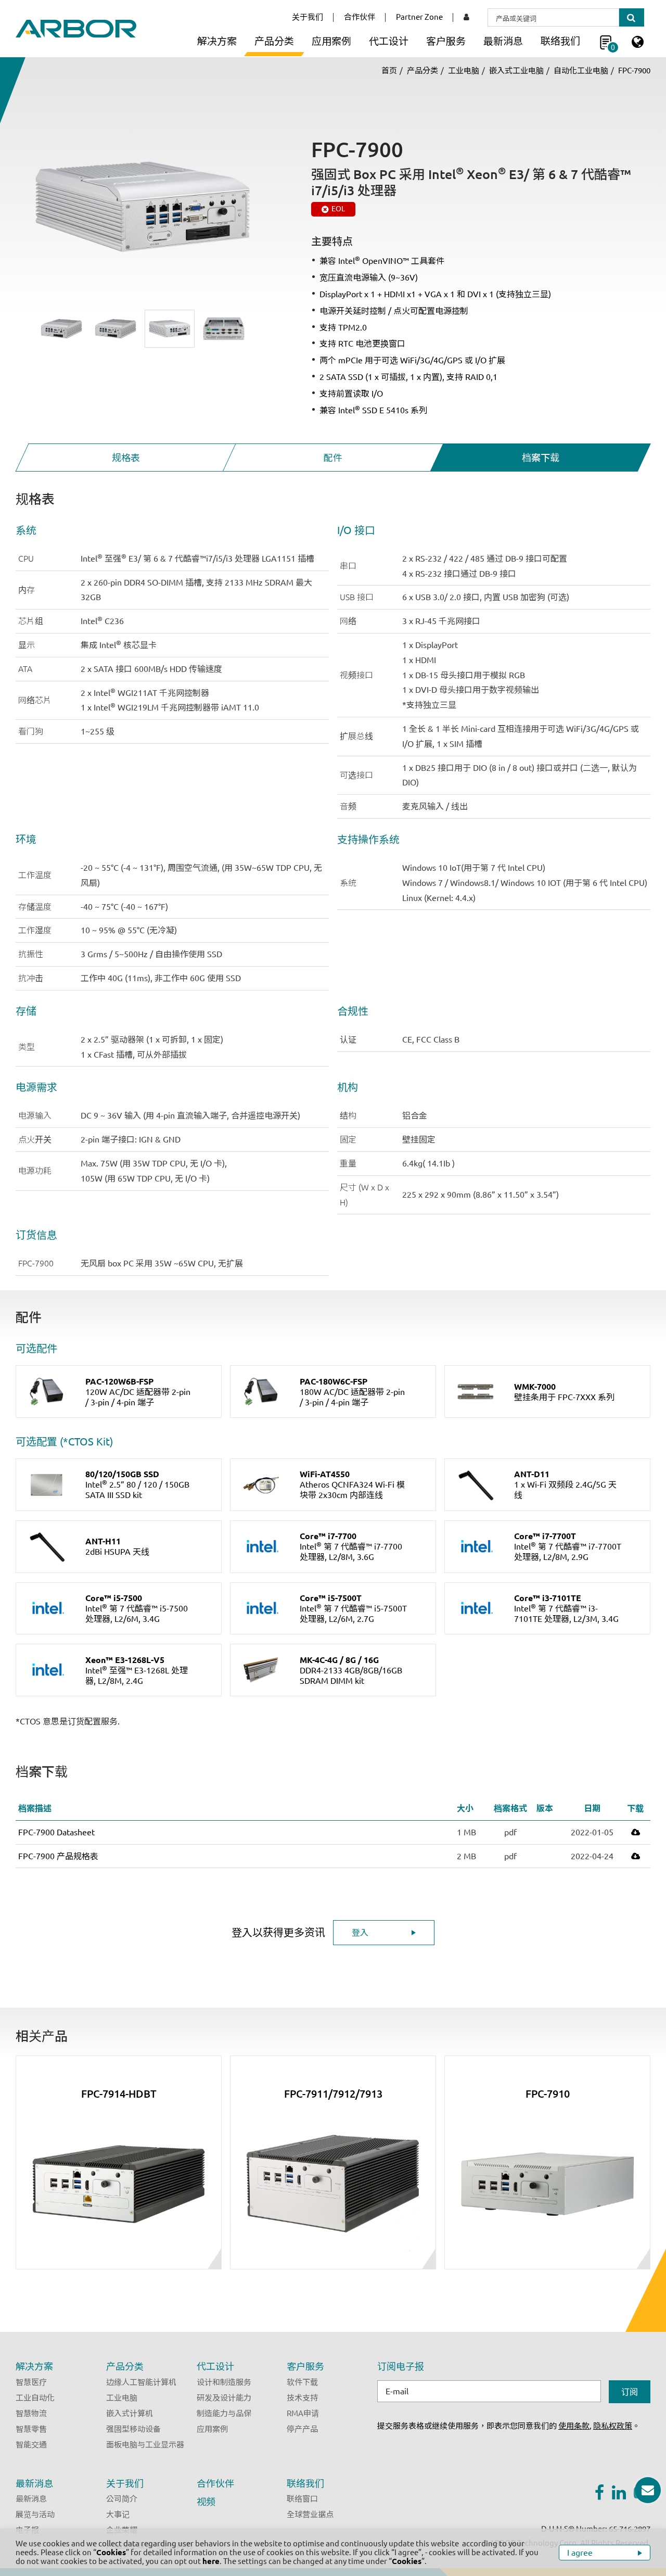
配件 (333, 458)
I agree (581, 2553)
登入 (360, 1933)
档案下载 (540, 458)
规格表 (126, 458)
